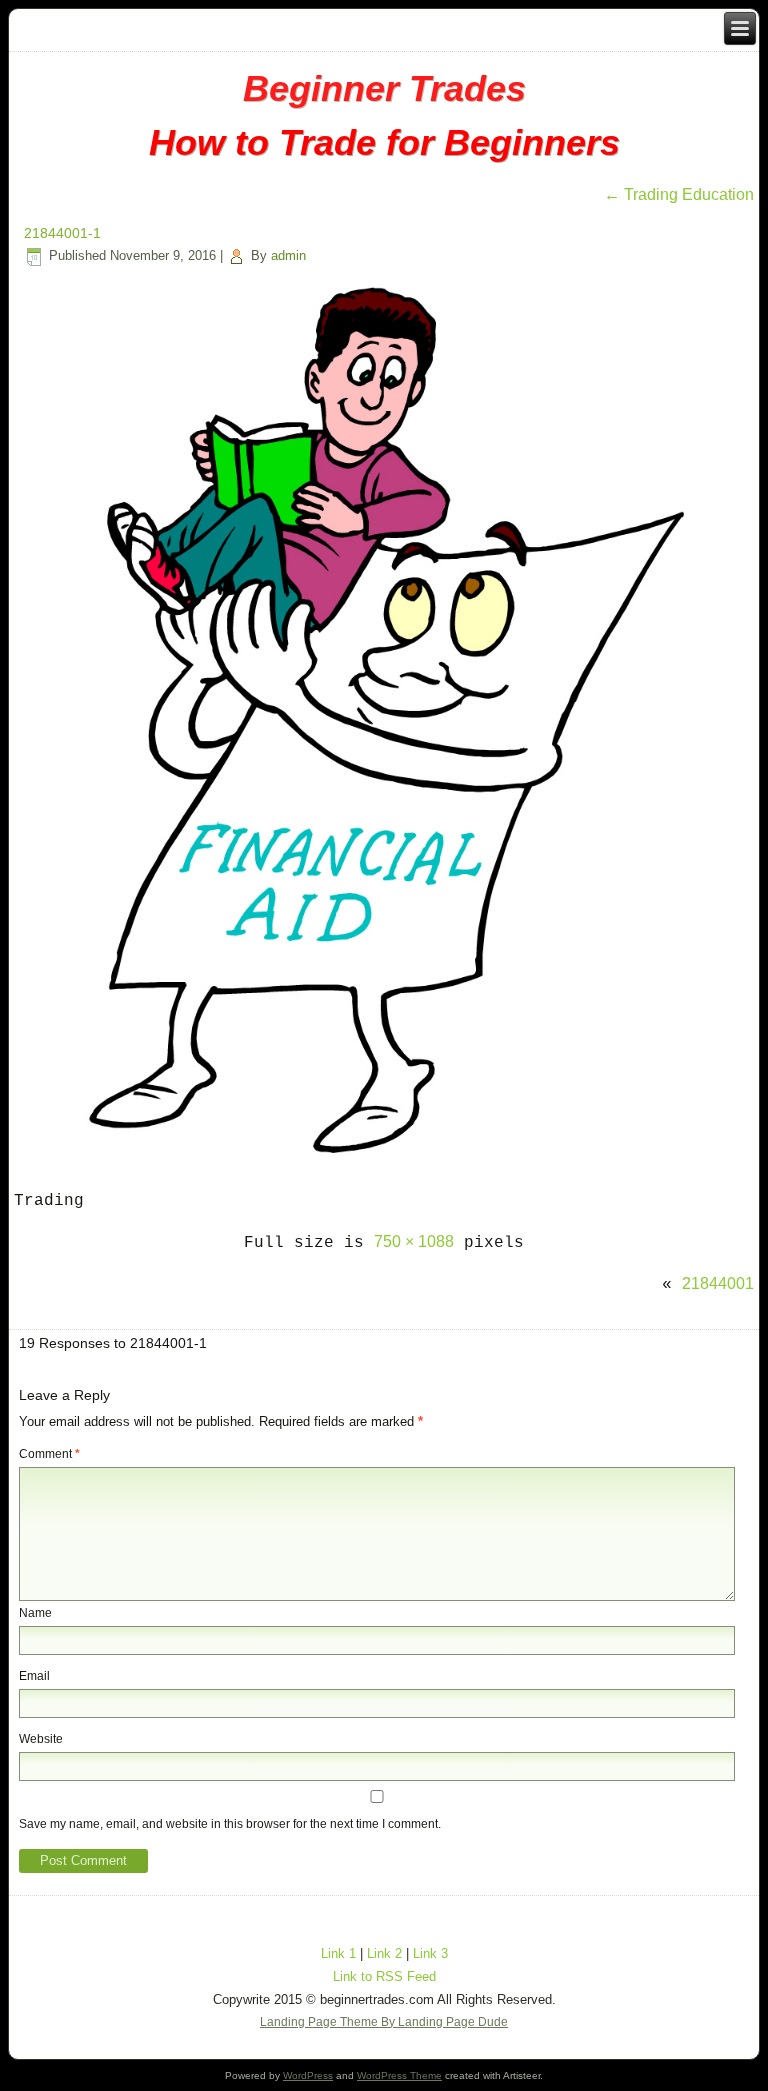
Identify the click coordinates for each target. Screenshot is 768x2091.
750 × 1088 (414, 1241)
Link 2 (384, 1953)
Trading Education (679, 194)
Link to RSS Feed (384, 1976)
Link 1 (338, 1953)
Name (35, 1613)
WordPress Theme (399, 2075)
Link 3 (430, 1953)
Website (41, 1739)
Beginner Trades (384, 88)
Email (34, 1676)
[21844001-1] (384, 1158)
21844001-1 (62, 233)
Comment (49, 1454)
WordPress (308, 2075)
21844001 (718, 1283)
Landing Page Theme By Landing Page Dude (384, 2022)
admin (288, 255)
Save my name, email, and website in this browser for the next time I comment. (230, 1824)
